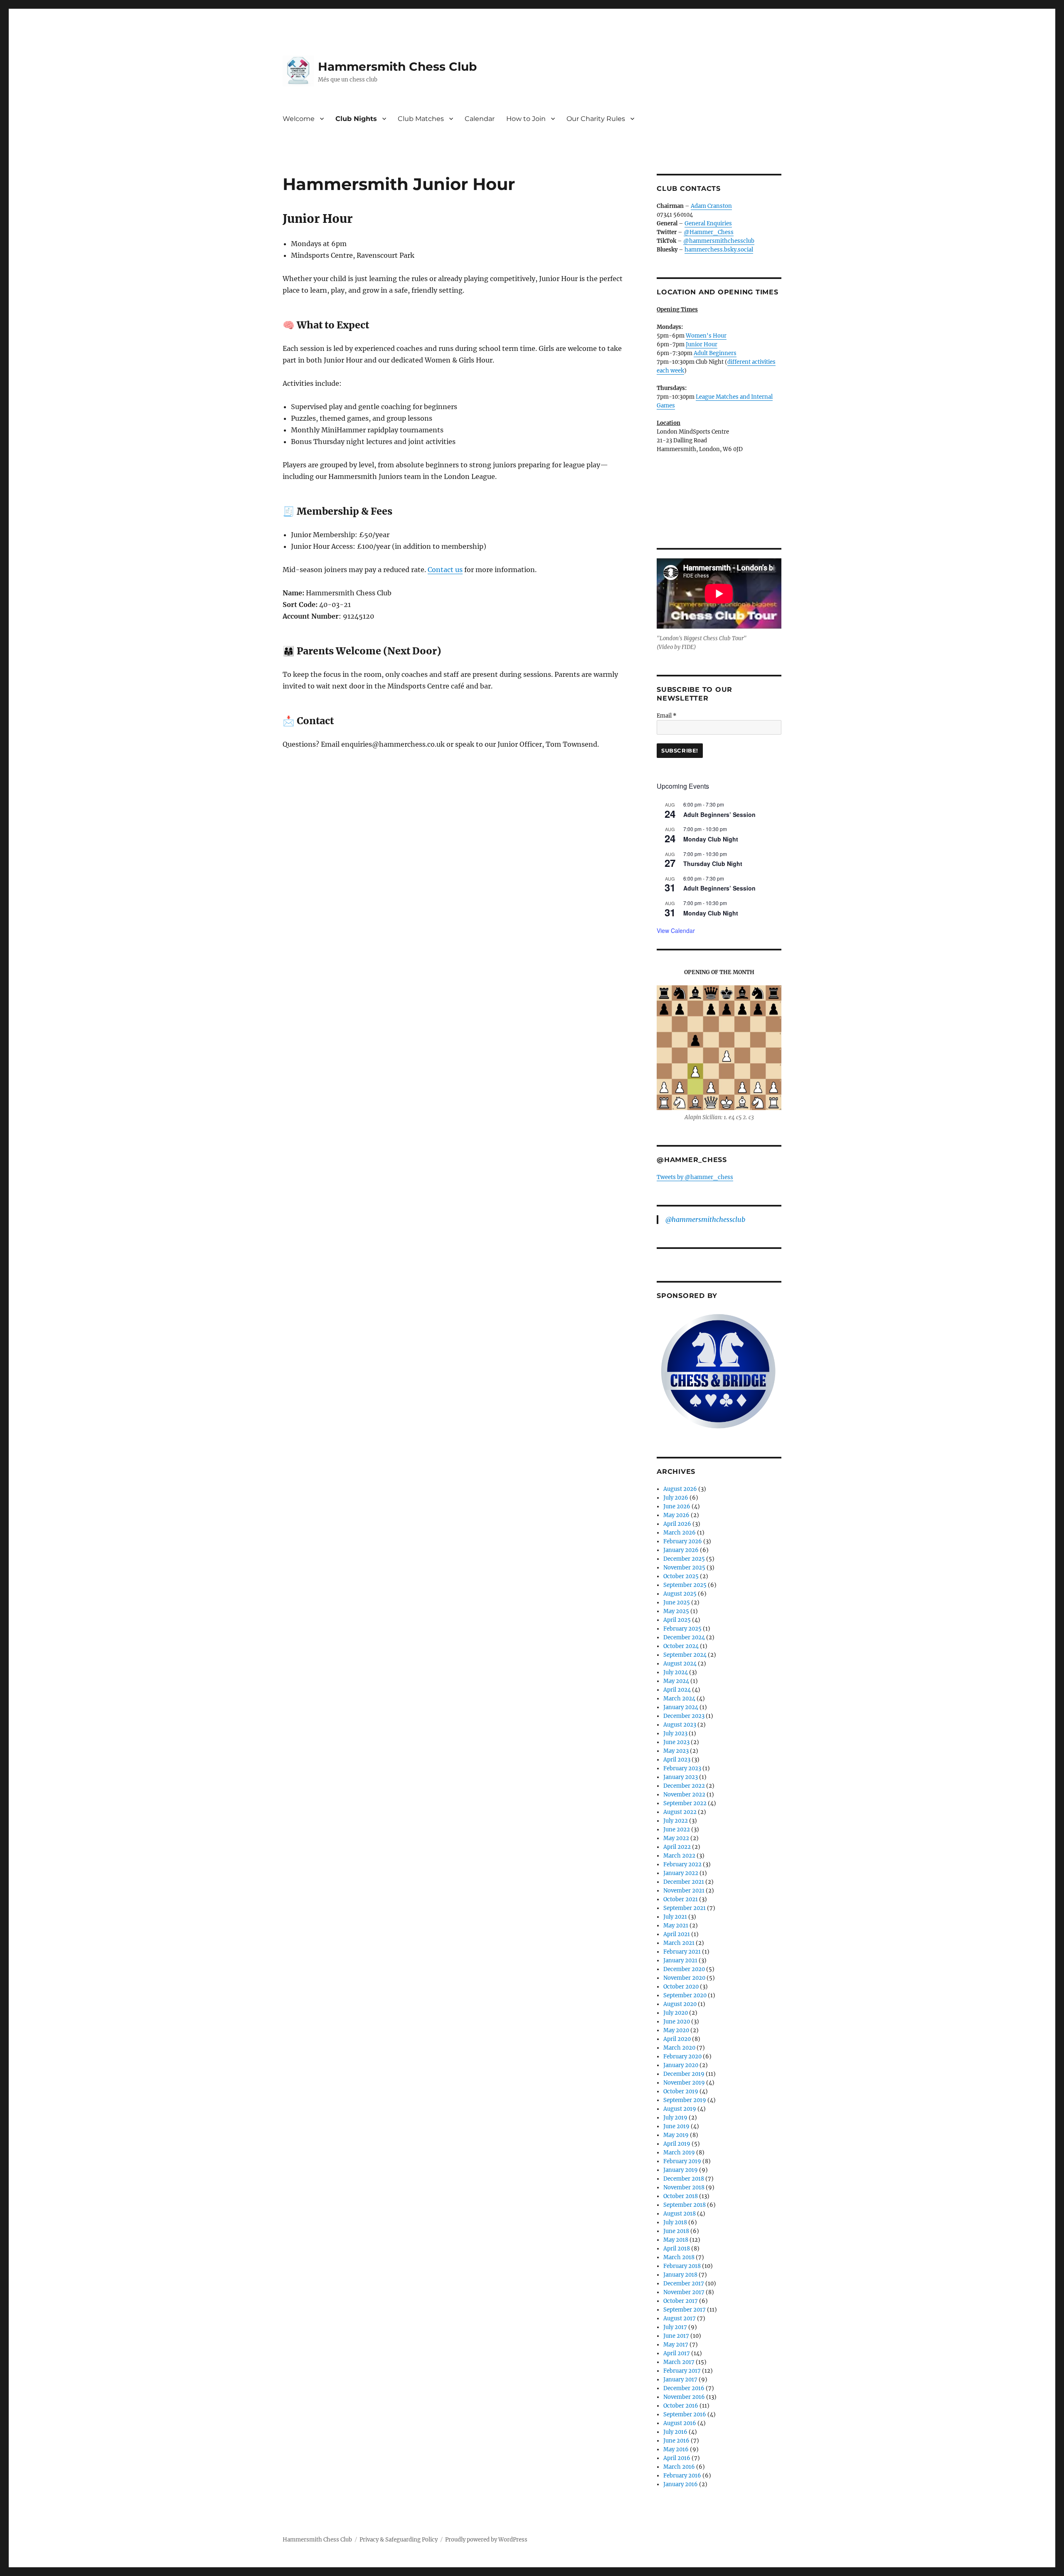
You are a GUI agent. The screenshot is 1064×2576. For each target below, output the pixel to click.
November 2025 (684, 1568)
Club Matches (421, 119)
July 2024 (676, 1672)
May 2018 (676, 2240)
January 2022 (681, 1873)
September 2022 (685, 1803)
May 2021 (676, 1926)
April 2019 (677, 2144)
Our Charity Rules (596, 119)
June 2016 (676, 2441)
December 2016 (684, 2388)
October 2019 (681, 2091)
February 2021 (682, 1952)
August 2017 (680, 2318)
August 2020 (680, 2004)
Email (667, 716)
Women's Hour (706, 336)
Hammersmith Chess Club (397, 67)
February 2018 (682, 2266)
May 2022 (676, 1838)
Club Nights (356, 119)
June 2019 (676, 2126)
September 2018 (685, 2205)
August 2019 (680, 2109)
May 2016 (676, 2449)
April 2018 (677, 2249)
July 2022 (676, 1821)
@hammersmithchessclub (719, 241)
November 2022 (684, 1795)
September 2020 (685, 1995)
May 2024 (676, 1681)
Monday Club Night (711, 839)
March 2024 (679, 1699)
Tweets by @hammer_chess (695, 1177)
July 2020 (676, 2013)
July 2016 (675, 2432)
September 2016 (685, 2414)
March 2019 (679, 2153)
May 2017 (676, 2345)
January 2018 (680, 2275)
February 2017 (682, 2371)
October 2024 (681, 1646)
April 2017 (677, 2353)
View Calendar (676, 930)
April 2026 (677, 1524)
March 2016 (679, 2467)
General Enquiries (708, 223)
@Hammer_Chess (709, 232)
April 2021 (677, 1934)
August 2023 (680, 1725)
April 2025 (677, 1620)
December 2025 (684, 1559)
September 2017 (685, 2310)
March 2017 (679, 2362)
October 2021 (681, 1899)
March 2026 (680, 1533)
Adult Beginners (715, 353)
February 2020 (682, 2057)
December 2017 (684, 2284)
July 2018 (675, 2222)
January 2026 (681, 1550)
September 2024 (685, 1655)
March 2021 (679, 1943)
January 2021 (680, 1960)
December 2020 (684, 1969)
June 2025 (677, 1603)
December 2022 (684, 1786)
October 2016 (681, 2406)
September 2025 (685, 1585)
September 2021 (685, 1908)
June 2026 (677, 1506)
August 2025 (680, 1594)
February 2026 (683, 1541)
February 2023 (682, 1768)
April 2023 (677, 1760)
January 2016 (681, 2484)
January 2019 (681, 2170)
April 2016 (677, 2458)
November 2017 (684, 2292)
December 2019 (684, 2074)
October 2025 (681, 1576)
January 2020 (681, 2065)
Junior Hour (702, 344)
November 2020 (684, 1978)
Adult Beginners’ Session (719, 814)
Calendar (480, 119)
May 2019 (676, 2135)
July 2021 (675, 1917)
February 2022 (682, 1864)
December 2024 (684, 1637)
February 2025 (682, 1629)
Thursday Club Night (713, 864)
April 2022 (677, 1847)
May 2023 (676, 1751)
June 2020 (677, 2022)
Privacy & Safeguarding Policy (399, 2540)
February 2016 (682, 2476)
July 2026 (676, 1498)
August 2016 (680, 2423)
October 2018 (681, 2196)
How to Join (526, 119)
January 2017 (680, 2380)
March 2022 (679, 1856)
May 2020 (676, 2030)
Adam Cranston (711, 206)
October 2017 (681, 2301)
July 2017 (675, 2327)
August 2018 (680, 2214)
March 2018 (679, 2257)
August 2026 (680, 1489)
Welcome (299, 119)
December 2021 (684, 1882)
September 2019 (685, 2100)
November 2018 (684, 2187)
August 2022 (680, 1812)
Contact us (445, 570)
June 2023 (676, 1742)
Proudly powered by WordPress (486, 2540)
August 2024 (680, 1664)
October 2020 (681, 1987)
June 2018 (676, 2231)
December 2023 (684, 1716)
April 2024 (677, 1690)
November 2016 (684, 2397)
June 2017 (676, 2336)
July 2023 (675, 1733)
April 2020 (677, 2039)
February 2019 (682, 2161)
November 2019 (684, 2083)
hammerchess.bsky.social (719, 250)
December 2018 (684, 2179)
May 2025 (676, 1611)
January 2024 (681, 1707)
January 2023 (681, 1777)
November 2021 (684, 1891)
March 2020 (679, 2048)
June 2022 (677, 1830)
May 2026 (676, 1515)
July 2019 (675, 2118)
